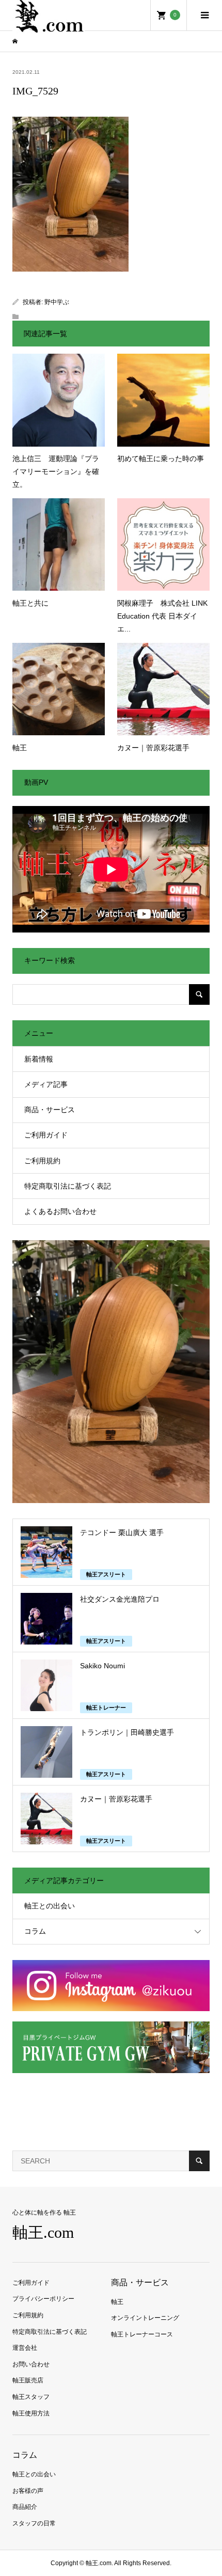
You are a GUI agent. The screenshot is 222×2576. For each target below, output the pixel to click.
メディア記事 (46, 1084)
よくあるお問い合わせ (60, 1211)
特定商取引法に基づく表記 (68, 1186)
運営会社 (25, 2348)
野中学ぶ (57, 302)
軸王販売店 (28, 2380)
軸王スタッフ (31, 2397)
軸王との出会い (50, 1906)
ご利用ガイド (46, 1135)
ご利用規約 (42, 1161)
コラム (35, 1931)
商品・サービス (50, 1110)
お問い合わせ (31, 2364)
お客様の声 (28, 2491)
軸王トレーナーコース (142, 2334)
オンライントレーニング (145, 2318)
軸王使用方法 (31, 2413)
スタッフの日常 (34, 2523)
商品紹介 (25, 2507)
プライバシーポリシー (43, 2299)
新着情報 (39, 1059)
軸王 (117, 2302)
